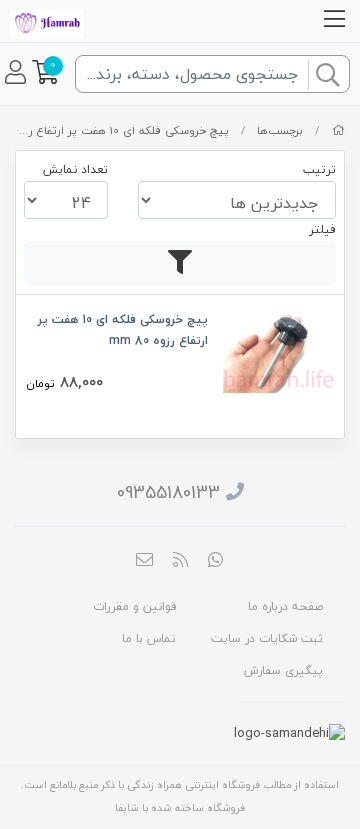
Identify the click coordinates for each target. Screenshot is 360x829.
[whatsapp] (216, 561)
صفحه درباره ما (285, 606)
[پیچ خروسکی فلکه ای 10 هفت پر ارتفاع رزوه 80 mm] (278, 349)
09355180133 (168, 492)
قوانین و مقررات (134, 606)
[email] (145, 561)
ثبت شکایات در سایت (267, 638)
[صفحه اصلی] (338, 130)
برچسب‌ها (280, 130)
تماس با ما (149, 638)
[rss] (180, 561)
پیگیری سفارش (283, 670)
